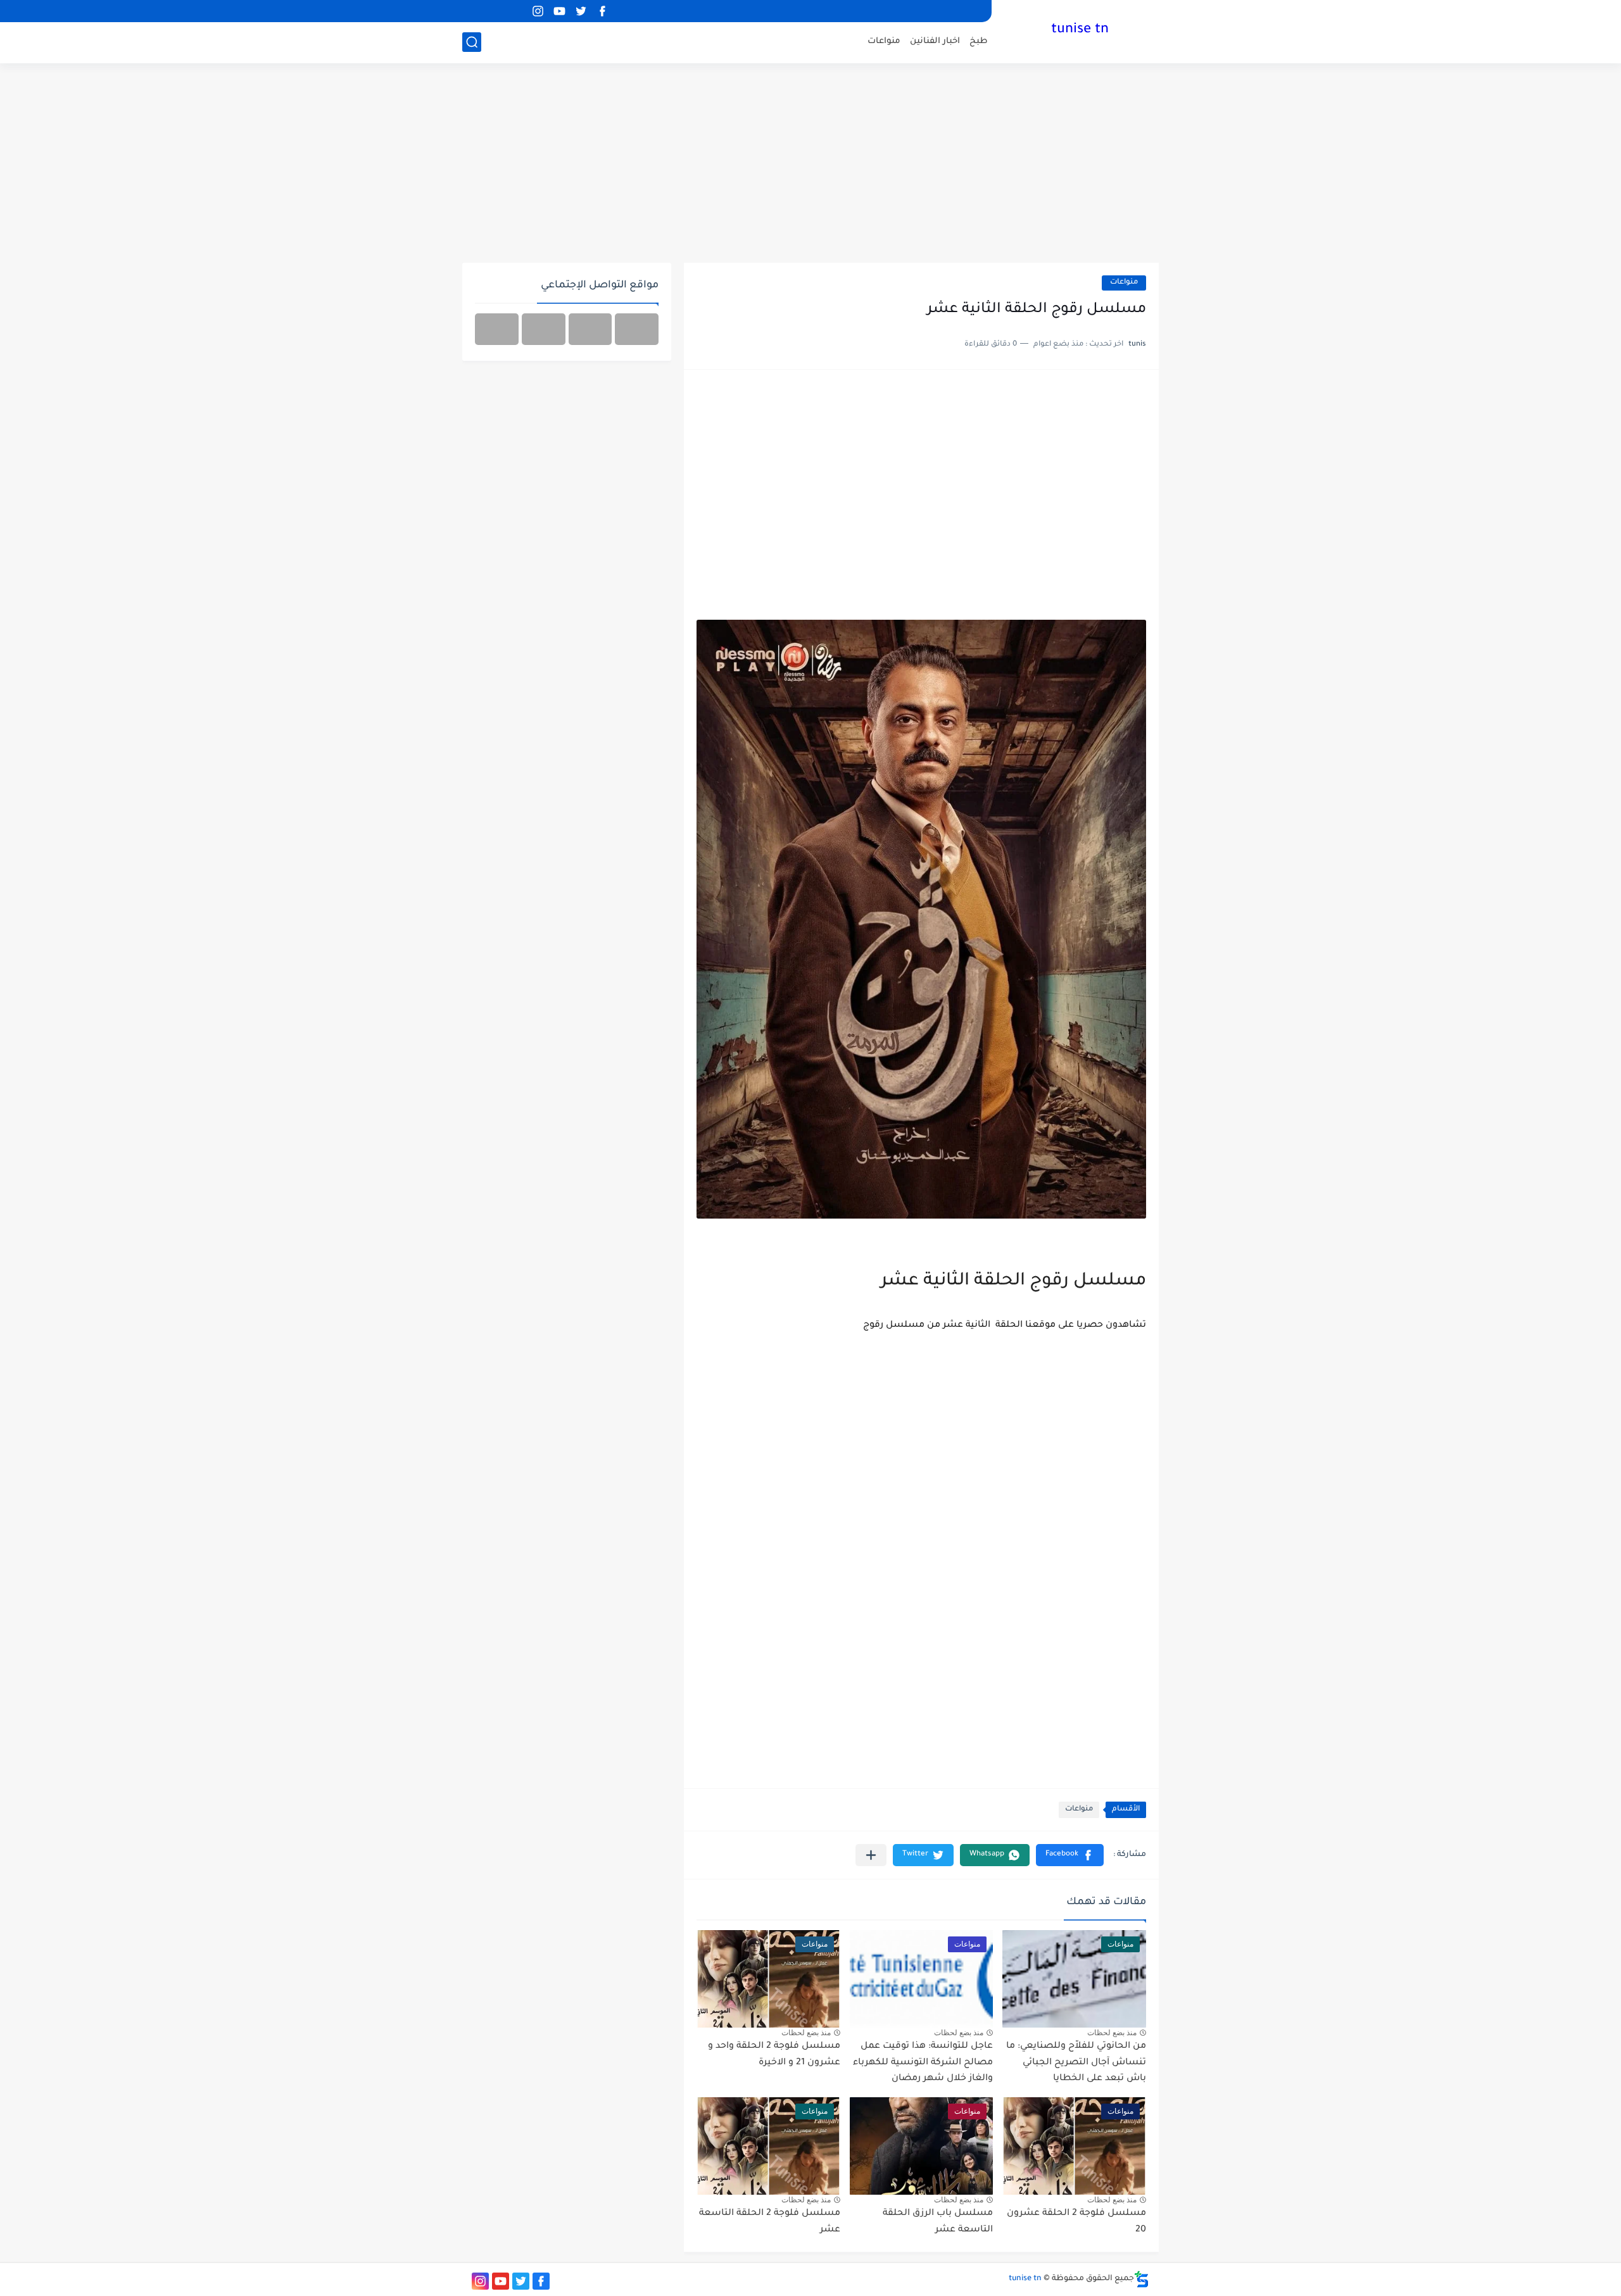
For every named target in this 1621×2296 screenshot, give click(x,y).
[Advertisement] (810, 165)
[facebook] (602, 11)
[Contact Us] (544, 329)
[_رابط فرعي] (495, 11)
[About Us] (590, 329)
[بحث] (472, 42)
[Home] (637, 329)
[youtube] (559, 11)
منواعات (884, 41)
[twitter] (581, 11)
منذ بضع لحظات (1112, 2033)
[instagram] (538, 11)
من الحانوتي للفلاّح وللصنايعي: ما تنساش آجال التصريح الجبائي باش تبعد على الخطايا (1076, 2063)
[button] (1070, 1855)
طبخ (979, 41)
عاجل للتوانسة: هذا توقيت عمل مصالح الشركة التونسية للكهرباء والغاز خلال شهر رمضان (923, 2063)
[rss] (516, 11)
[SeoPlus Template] (1142, 2279)
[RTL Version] (497, 329)
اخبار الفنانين (935, 41)
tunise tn (1080, 30)
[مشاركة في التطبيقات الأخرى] (871, 1855)
